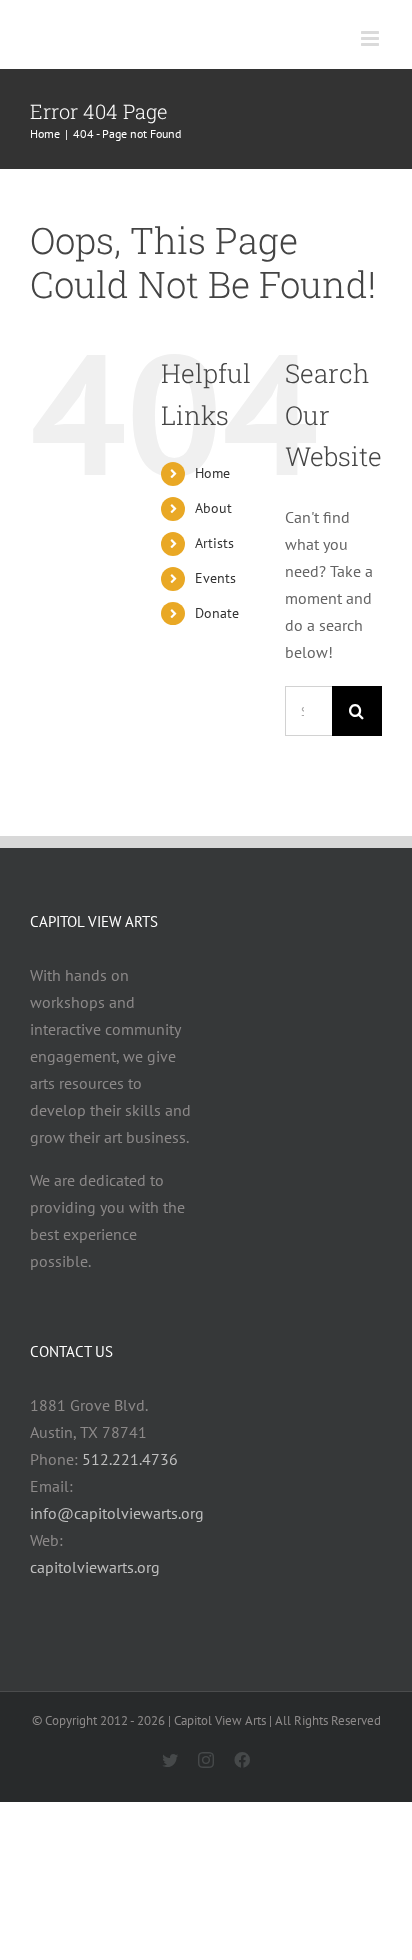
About (213, 508)
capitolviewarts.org (95, 1567)
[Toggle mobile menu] (371, 38)
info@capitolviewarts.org (117, 1513)
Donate (217, 613)
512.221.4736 (130, 1459)
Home (212, 473)
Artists (214, 543)
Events (215, 578)
